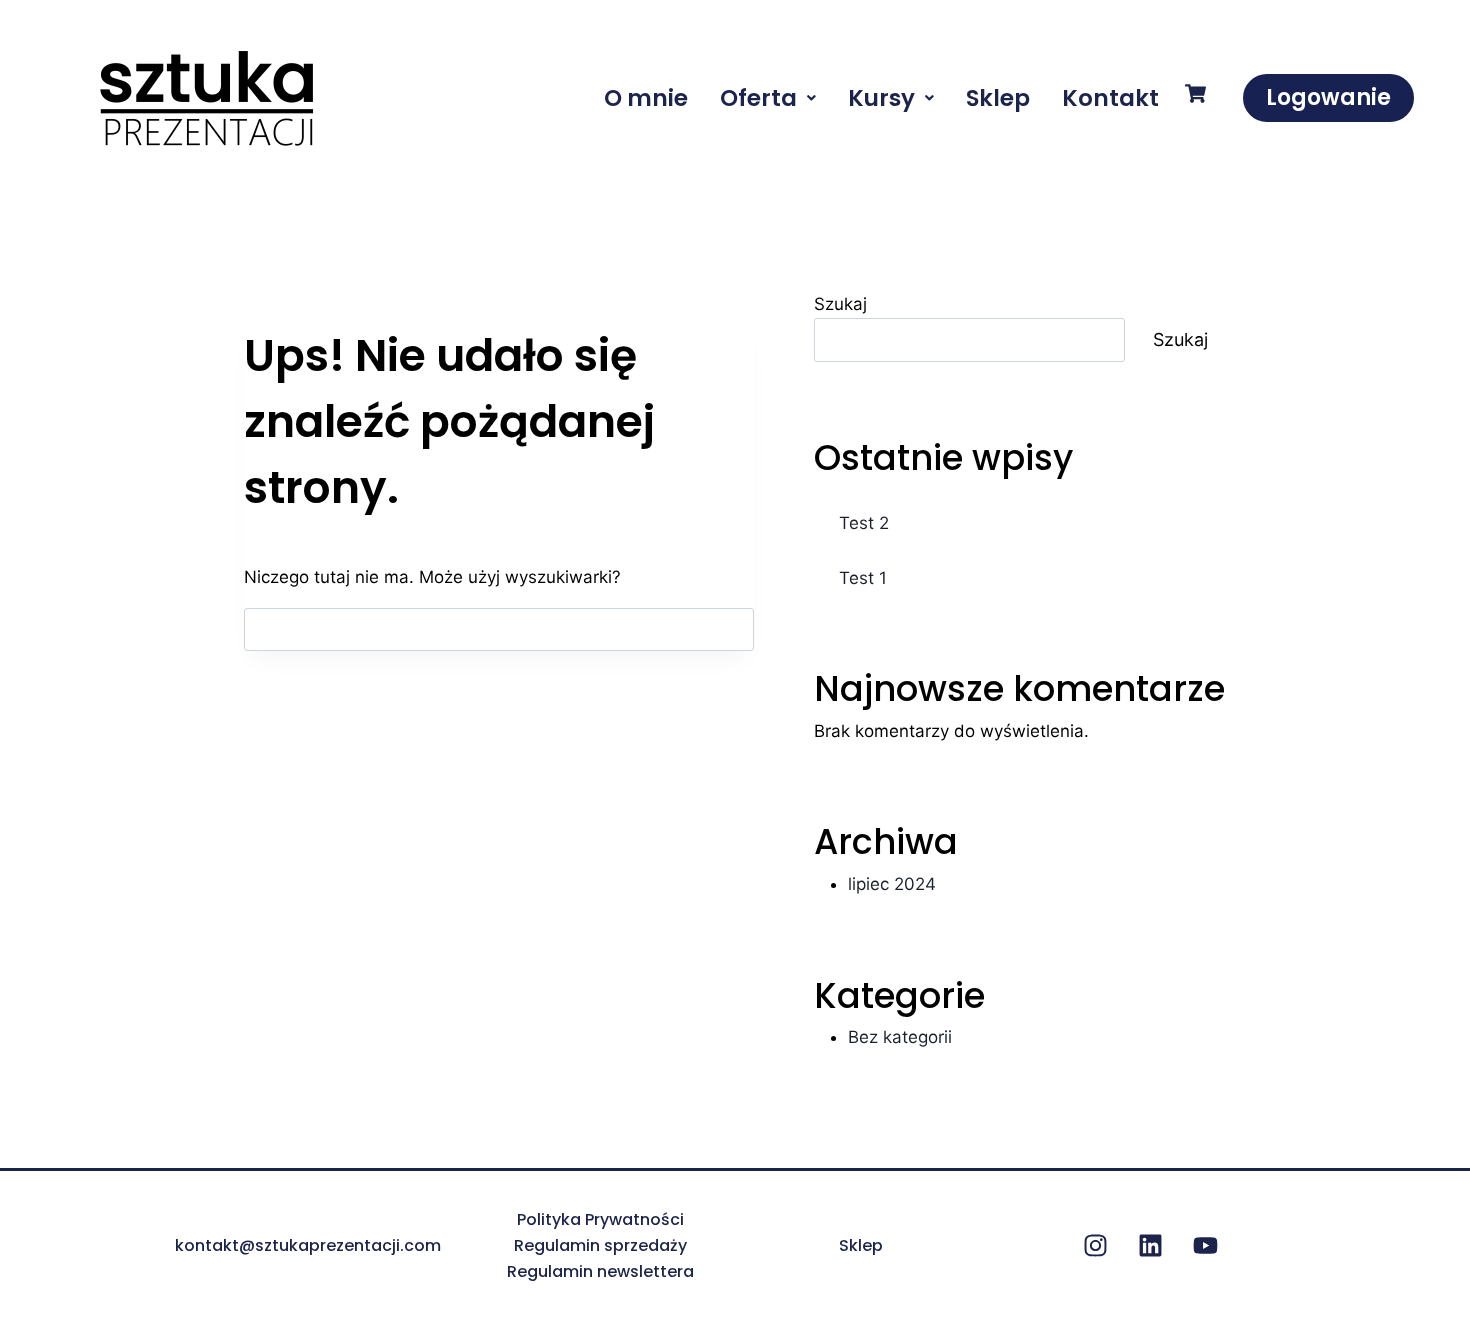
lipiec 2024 (892, 884)
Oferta (758, 98)
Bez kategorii (900, 1037)
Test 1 (863, 578)
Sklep (998, 98)
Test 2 (864, 523)
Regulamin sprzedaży (600, 1245)
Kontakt (1110, 98)
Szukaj (840, 304)
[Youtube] (1205, 1246)
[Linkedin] (1150, 1246)
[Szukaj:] (499, 629)
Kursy (881, 98)
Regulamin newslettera (600, 1271)
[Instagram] (1095, 1246)
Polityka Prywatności (600, 1219)
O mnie (646, 98)
